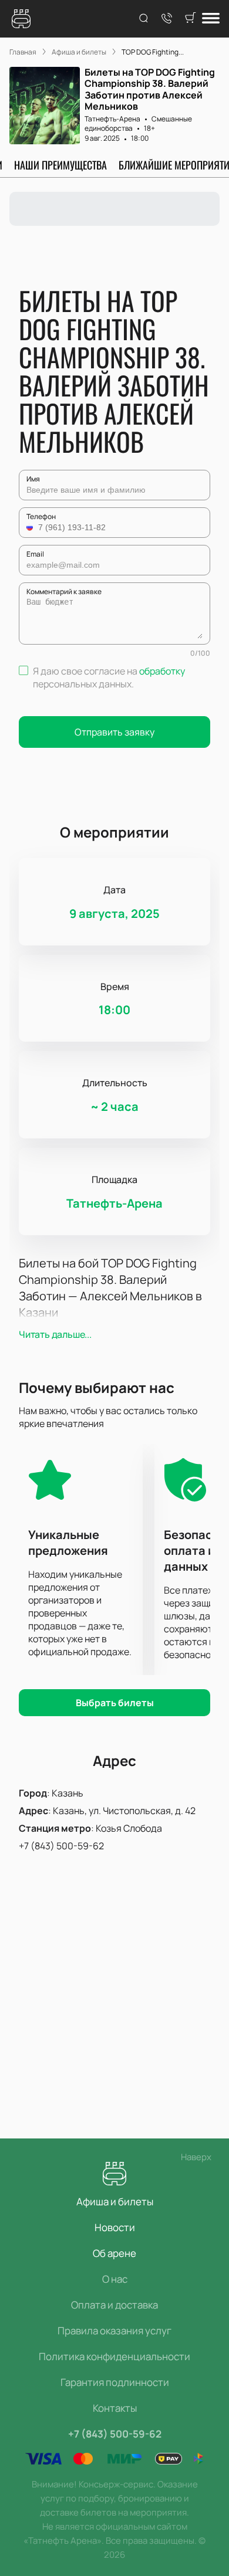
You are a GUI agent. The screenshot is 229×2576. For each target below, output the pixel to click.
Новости (115, 2227)
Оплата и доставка (114, 2305)
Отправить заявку (114, 732)
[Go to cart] (190, 19)
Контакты (115, 2408)
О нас (115, 2279)
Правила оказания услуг (114, 2331)
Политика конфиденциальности (114, 2356)
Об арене (114, 2253)
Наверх (196, 2157)
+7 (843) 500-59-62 (61, 1846)
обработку (162, 671)
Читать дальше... (55, 1334)
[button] (31, 527)
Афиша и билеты (115, 2202)
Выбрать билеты (115, 1703)
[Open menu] (211, 19)
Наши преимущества (60, 165)
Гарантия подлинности (115, 2382)
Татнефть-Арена (112, 119)
